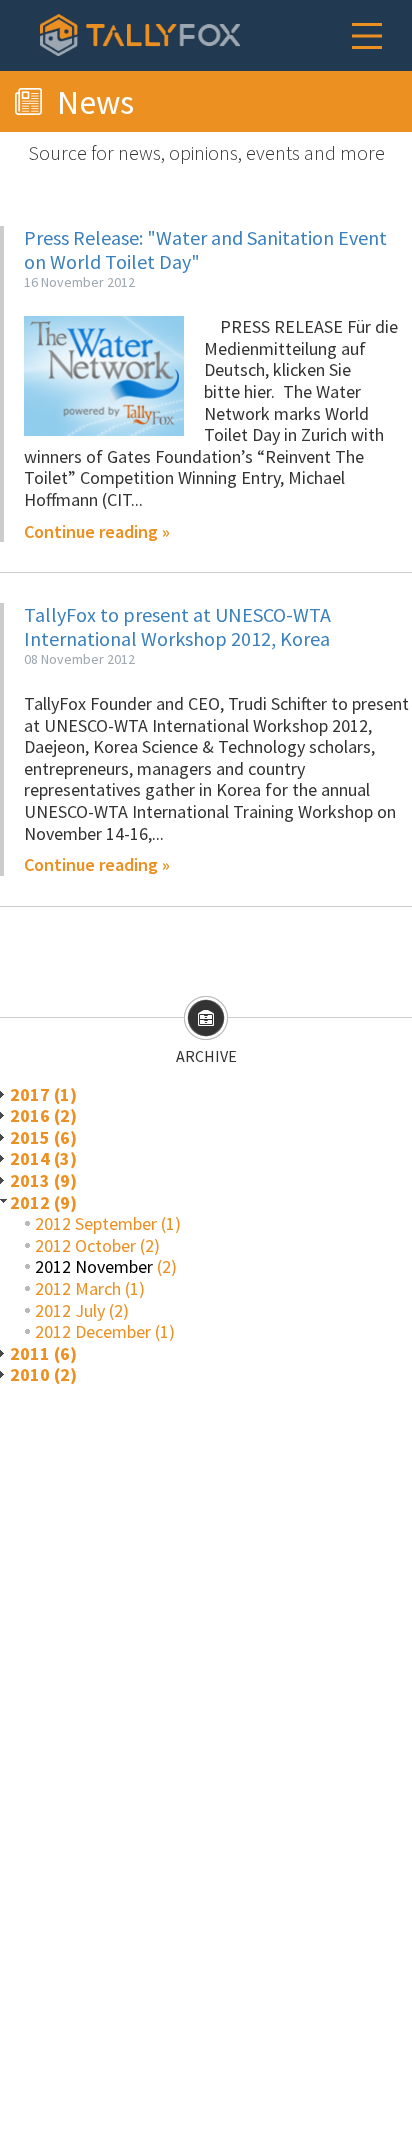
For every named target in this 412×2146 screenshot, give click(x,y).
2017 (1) (43, 1094)
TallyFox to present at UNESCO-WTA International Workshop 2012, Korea (177, 626)
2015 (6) (43, 1137)
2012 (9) (43, 1202)
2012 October (85, 1245)
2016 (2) (43, 1115)
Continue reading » (97, 532)
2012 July (70, 1310)
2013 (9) (43, 1180)
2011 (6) (43, 1353)
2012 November (94, 1266)
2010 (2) (43, 1374)
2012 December (93, 1331)
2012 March (78, 1288)
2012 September (96, 1223)
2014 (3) (43, 1158)
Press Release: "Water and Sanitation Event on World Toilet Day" (205, 249)
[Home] (140, 35)
